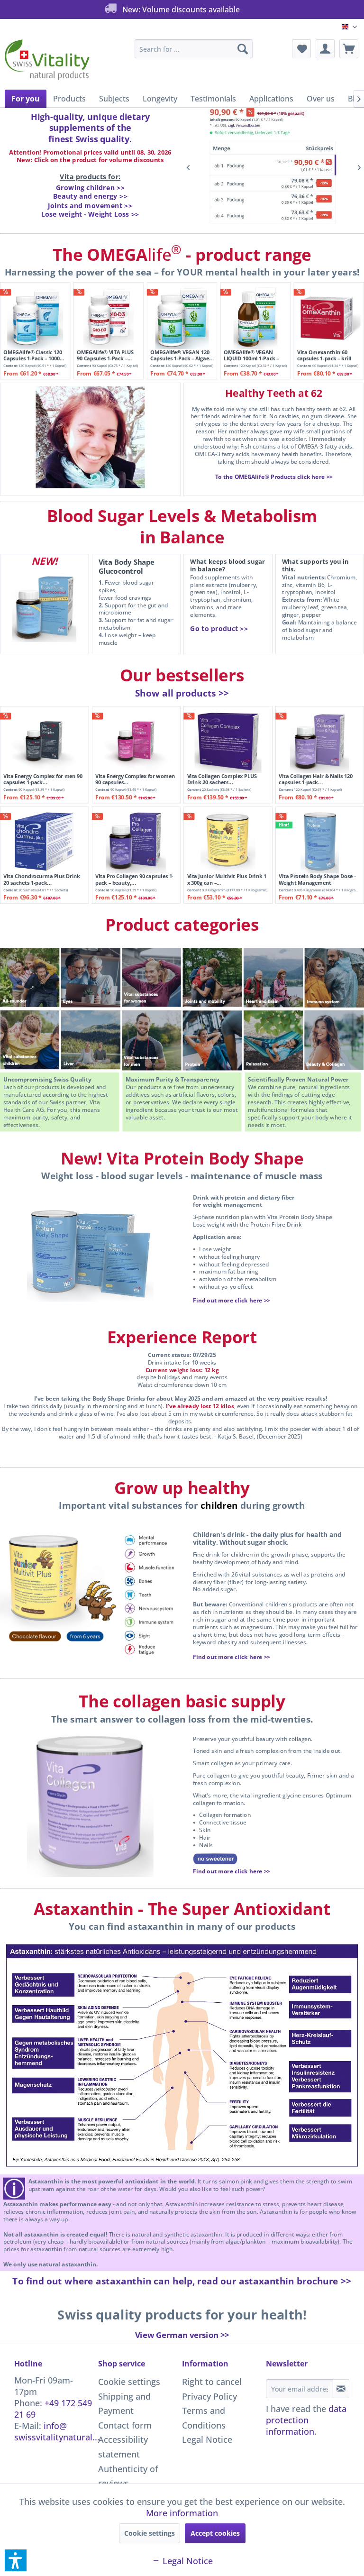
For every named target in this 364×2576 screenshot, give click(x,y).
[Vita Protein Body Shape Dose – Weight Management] (319, 841)
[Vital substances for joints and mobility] (212, 977)
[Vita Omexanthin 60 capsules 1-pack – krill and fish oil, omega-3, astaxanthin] (329, 317)
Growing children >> (91, 188)
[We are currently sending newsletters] (341, 2389)
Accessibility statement (123, 2447)
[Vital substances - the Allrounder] (30, 977)
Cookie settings (129, 2382)
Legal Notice (207, 2439)
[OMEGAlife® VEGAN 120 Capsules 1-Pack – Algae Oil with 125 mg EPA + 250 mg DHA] (182, 317)
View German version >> (182, 2335)
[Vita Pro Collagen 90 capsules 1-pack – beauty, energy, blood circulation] (136, 841)
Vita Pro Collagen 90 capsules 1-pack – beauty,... (134, 880)
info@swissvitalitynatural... (57, 2431)
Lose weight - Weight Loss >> (90, 214)
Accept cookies (215, 2533)
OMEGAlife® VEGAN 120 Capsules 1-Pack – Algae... (182, 355)
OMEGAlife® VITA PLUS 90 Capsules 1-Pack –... (105, 355)
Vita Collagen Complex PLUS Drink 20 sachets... (222, 779)
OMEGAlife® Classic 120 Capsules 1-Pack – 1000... (34, 355)
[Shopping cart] (349, 49)
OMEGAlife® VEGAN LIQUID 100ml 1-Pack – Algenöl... (251, 355)
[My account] (325, 49)
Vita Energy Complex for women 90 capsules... (135, 779)
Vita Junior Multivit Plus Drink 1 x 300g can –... (227, 880)
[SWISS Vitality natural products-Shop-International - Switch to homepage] (47, 62)
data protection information (306, 2420)
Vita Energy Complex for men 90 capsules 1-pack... (43, 779)
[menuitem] (194, 49)
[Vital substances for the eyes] (91, 978)
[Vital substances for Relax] (273, 1040)
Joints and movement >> (90, 205)
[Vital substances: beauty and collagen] (334, 1040)
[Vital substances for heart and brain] (273, 978)
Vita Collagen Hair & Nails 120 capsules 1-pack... (316, 779)
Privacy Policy (209, 2396)
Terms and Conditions (204, 2418)
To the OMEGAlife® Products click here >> (274, 477)
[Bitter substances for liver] (91, 1040)
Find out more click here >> (232, 1301)
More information (182, 2513)
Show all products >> (182, 693)
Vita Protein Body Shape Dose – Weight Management (318, 880)
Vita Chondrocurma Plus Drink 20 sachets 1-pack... (42, 880)
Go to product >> (219, 628)
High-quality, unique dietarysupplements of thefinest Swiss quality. (90, 128)
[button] (16, 2560)
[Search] (243, 49)
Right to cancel (212, 2382)
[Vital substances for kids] (30, 1040)
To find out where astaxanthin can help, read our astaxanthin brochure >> (182, 2281)
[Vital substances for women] (152, 977)
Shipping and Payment (124, 2404)
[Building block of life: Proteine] (212, 1040)
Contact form (125, 2425)
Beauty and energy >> (91, 196)
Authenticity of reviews (128, 2476)
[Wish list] (301, 49)
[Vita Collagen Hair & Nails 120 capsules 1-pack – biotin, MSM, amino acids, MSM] (319, 741)
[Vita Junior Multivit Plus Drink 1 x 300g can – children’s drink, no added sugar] (228, 841)
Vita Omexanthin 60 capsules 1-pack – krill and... (324, 355)
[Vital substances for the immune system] (334, 977)
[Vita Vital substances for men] (152, 1040)
